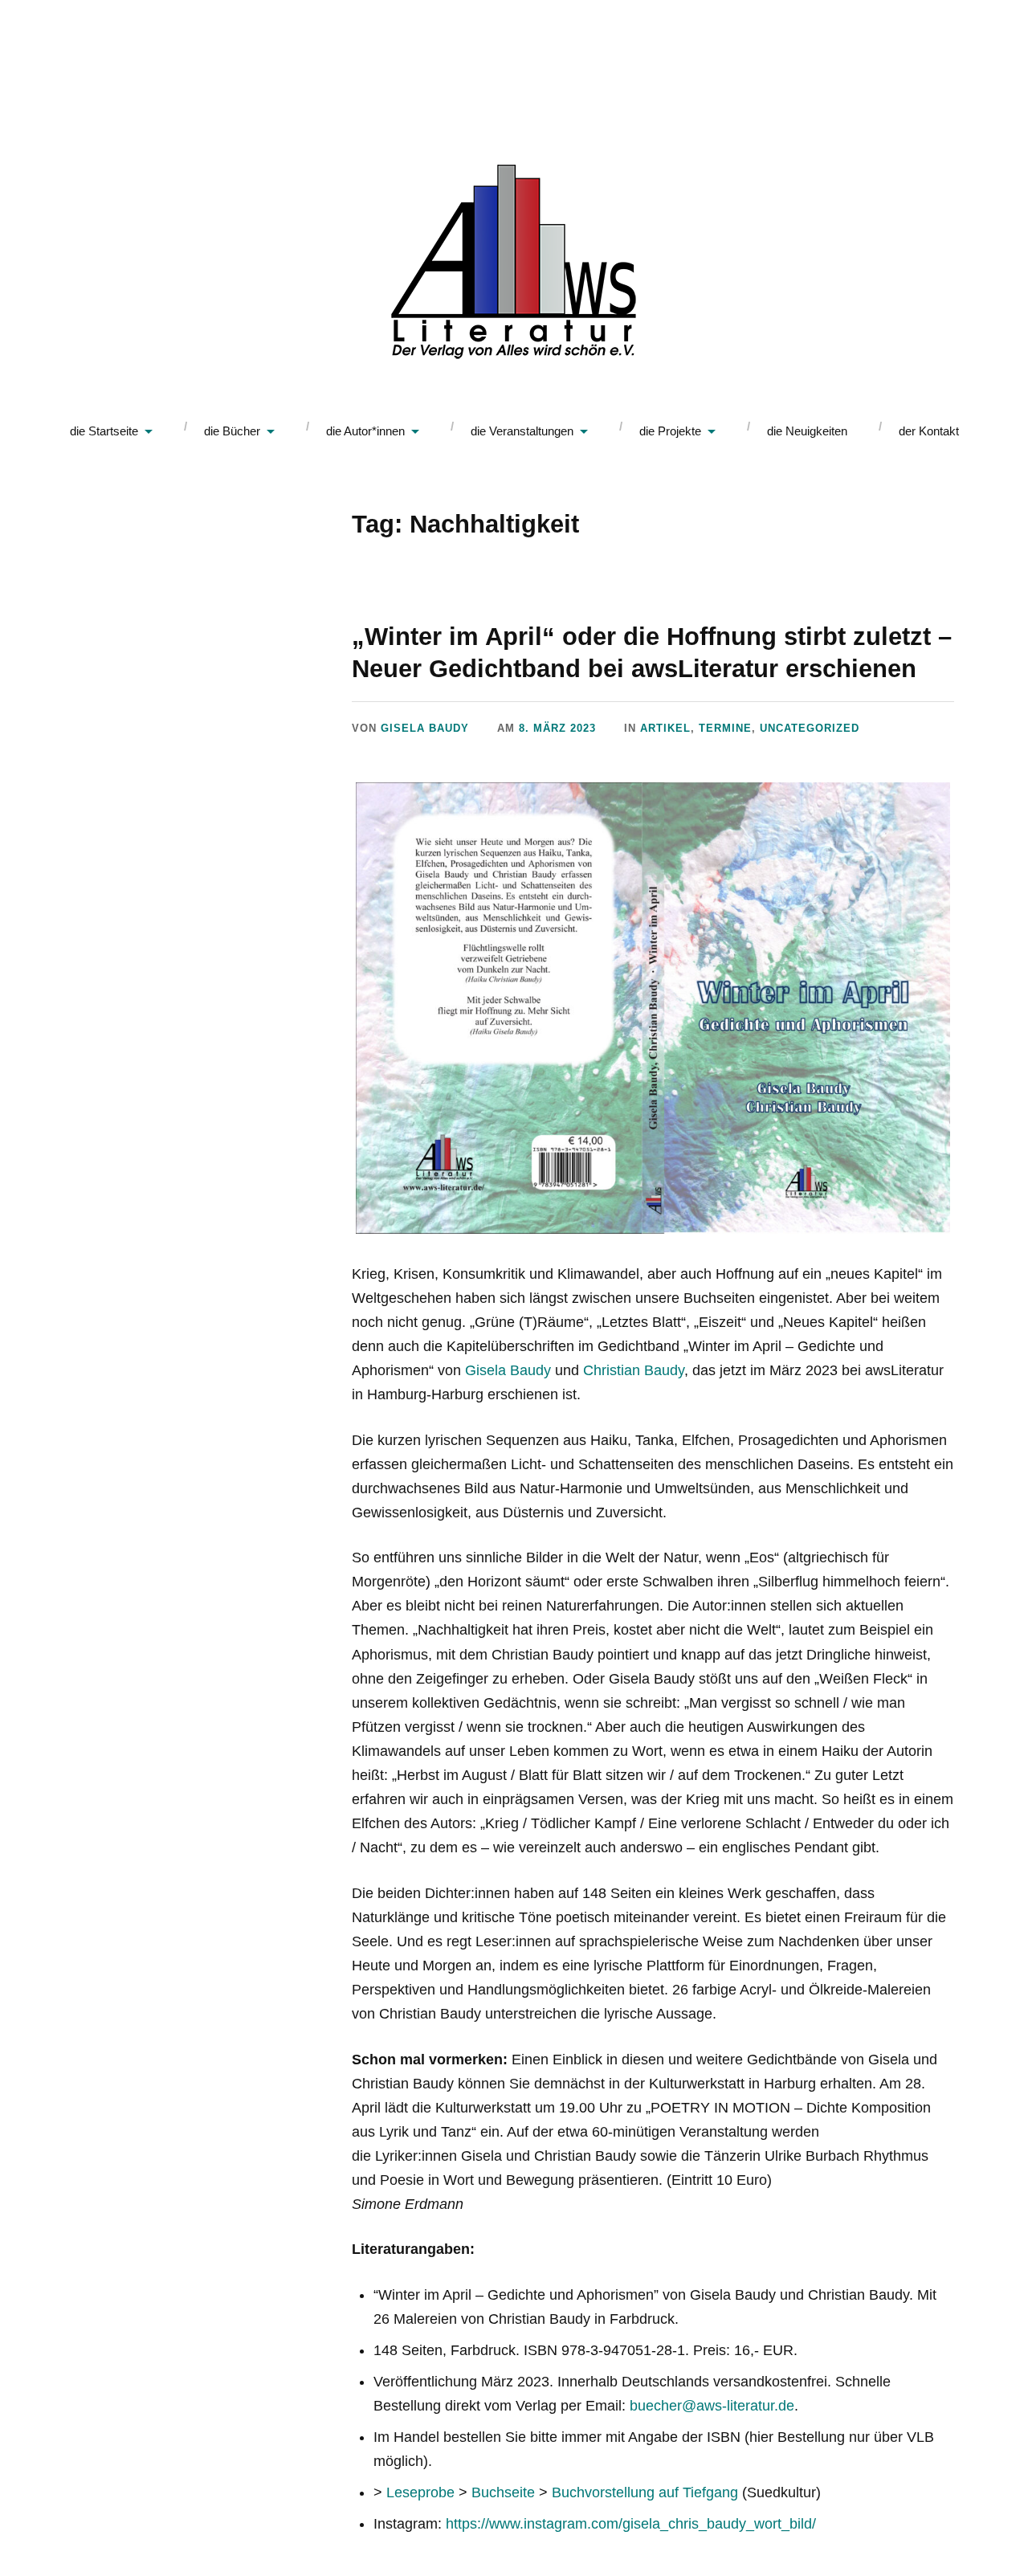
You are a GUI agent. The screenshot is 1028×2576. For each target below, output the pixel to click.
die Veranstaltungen (522, 431)
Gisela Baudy (425, 728)
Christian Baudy (634, 1370)
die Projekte (670, 431)
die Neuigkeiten (807, 431)
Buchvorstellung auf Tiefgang (645, 2492)
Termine (725, 728)
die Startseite (104, 431)
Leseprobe (420, 2492)
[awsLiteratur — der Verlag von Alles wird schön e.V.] (514, 265)
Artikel (665, 728)
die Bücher (232, 431)
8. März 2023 (557, 728)
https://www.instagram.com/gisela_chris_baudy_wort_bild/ (631, 2524)
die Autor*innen (365, 431)
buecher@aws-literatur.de (712, 2406)
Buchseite (503, 2492)
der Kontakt (929, 431)
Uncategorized (810, 728)
